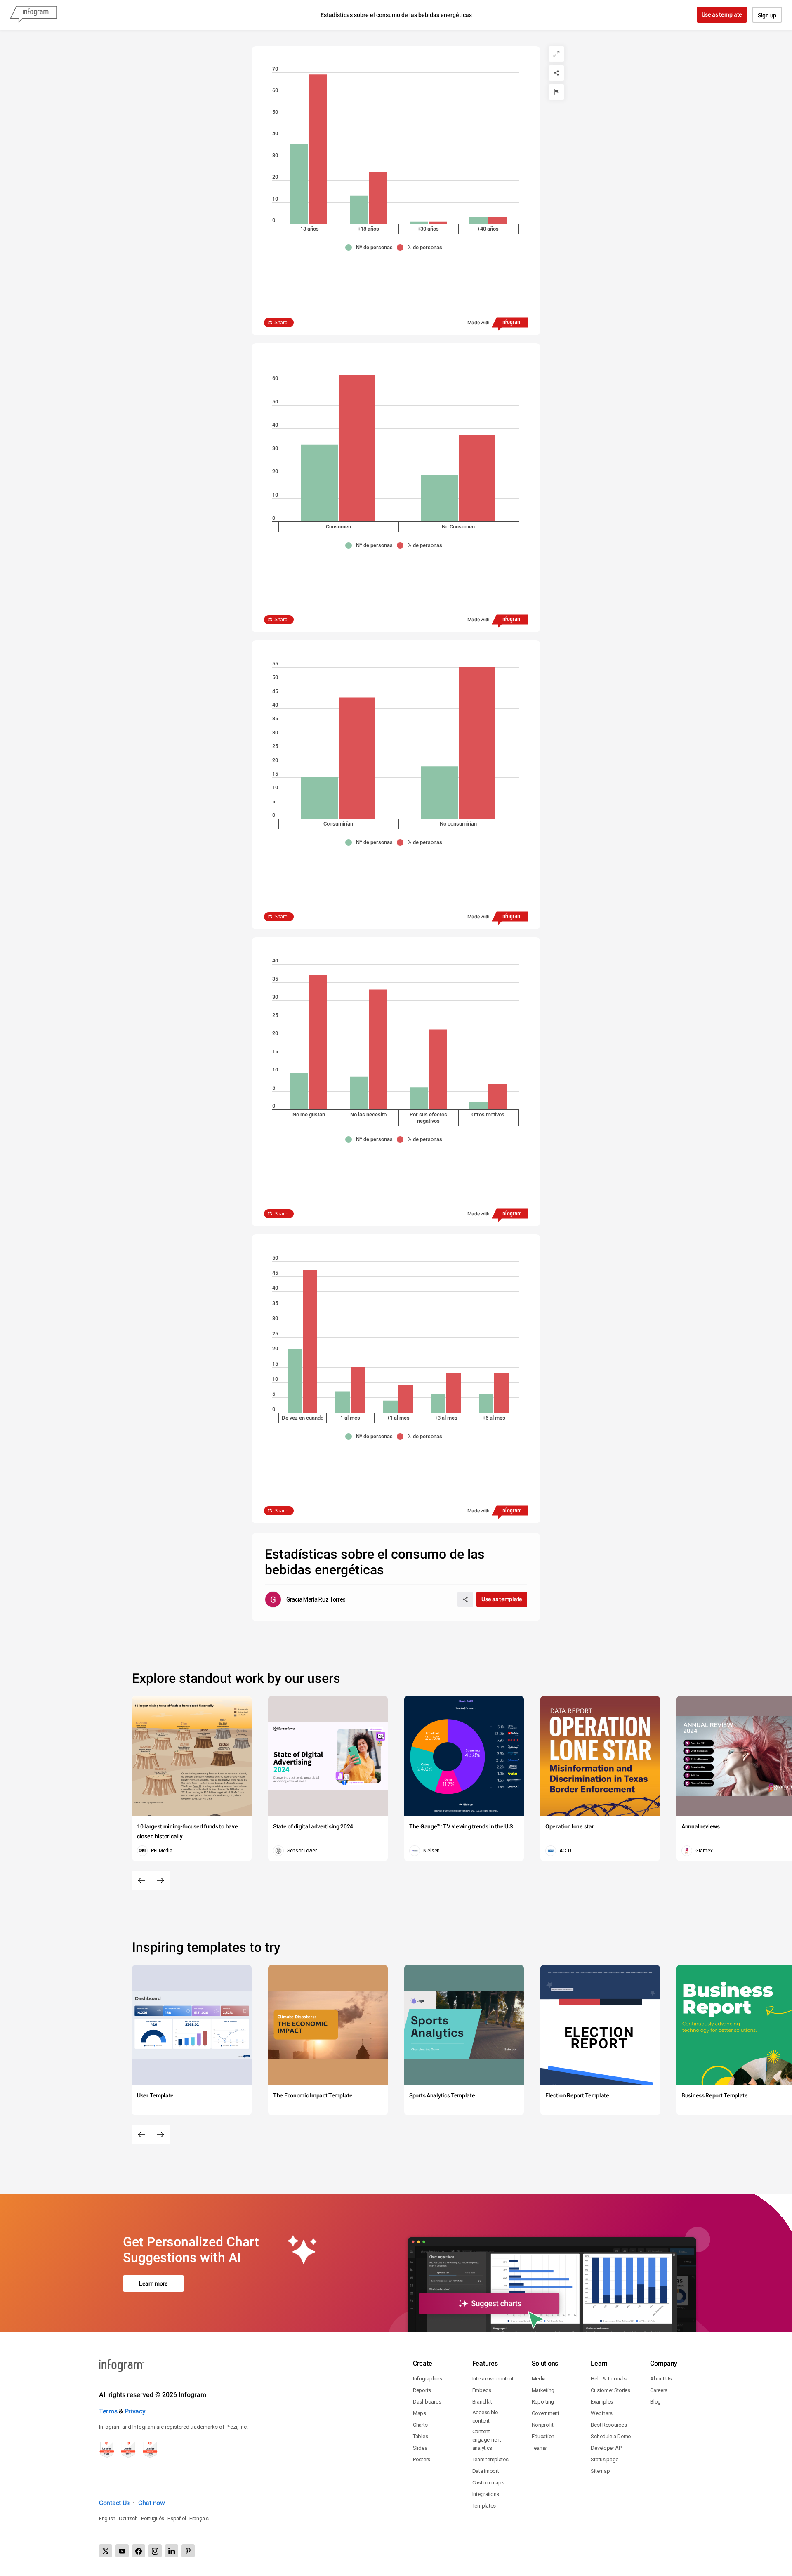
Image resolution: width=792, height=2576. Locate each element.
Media (539, 2379)
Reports (422, 2390)
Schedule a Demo (611, 2436)
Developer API (607, 2448)
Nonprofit (543, 2425)
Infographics (427, 2379)
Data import (486, 2471)
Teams (539, 2448)
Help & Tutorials (608, 2379)
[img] (299, 184)
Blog (655, 2402)
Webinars (602, 2413)
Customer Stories (610, 2390)
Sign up (767, 15)
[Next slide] (160, 1880)
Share (281, 323)
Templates (484, 2506)
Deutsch (128, 2518)
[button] (371, 248)
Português (153, 2518)
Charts (420, 2425)
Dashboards (427, 2402)
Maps (420, 2413)
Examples (602, 2402)
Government (546, 2413)
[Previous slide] (141, 1880)
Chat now (152, 2503)
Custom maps (488, 2483)
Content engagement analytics (487, 2440)
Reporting (543, 2402)
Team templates (490, 2459)
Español (177, 2518)
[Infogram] (33, 15)
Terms (108, 2411)
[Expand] (556, 54)
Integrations (486, 2494)
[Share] (556, 73)
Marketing (543, 2390)
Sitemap (600, 2471)
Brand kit (482, 2402)
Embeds (482, 2390)
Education (543, 2436)
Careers (659, 2390)
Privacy (135, 2411)
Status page (605, 2459)
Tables (420, 2436)
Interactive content (493, 2379)
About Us (661, 2379)
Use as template (722, 14)
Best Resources (609, 2425)
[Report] (556, 92)
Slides (420, 2448)
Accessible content (485, 2417)
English (107, 2518)
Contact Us (114, 2503)
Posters (422, 2459)
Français (199, 2518)
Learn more (153, 2283)
